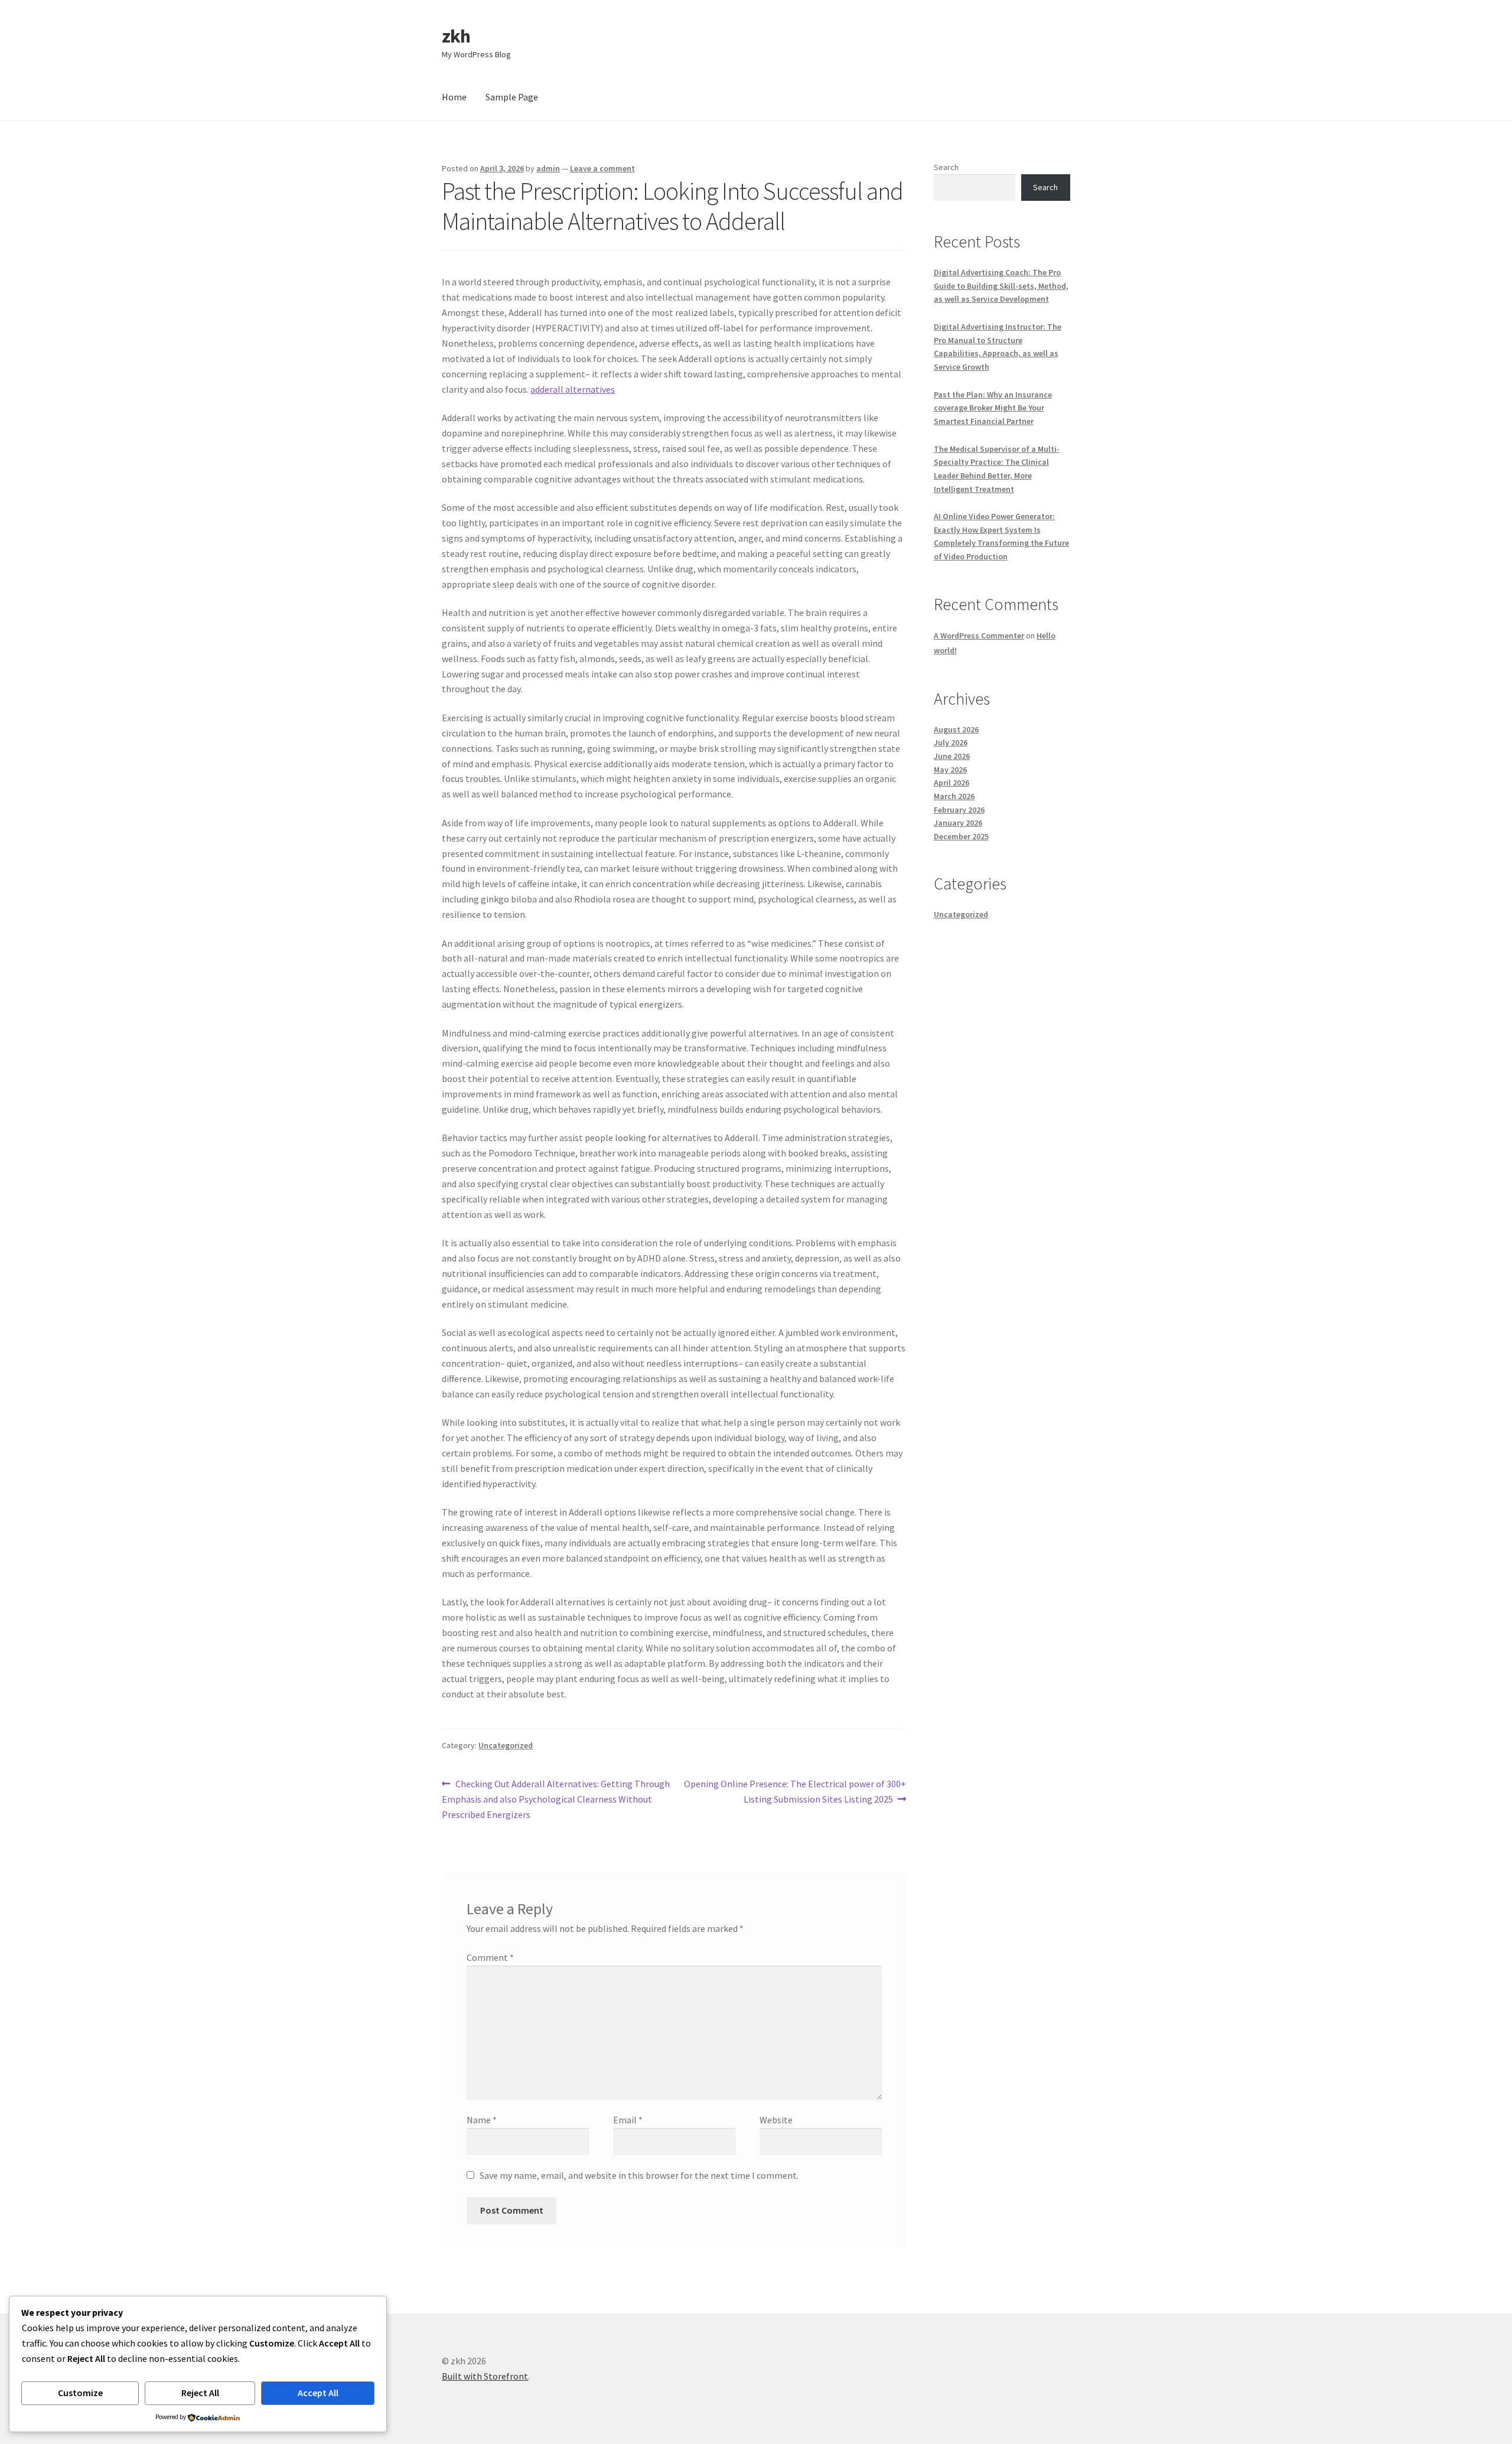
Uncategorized (506, 1745)
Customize (80, 2393)
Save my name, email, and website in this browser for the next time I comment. (639, 2175)
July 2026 (951, 742)
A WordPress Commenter (979, 636)
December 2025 (961, 836)
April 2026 (951, 783)
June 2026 (952, 756)
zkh (456, 36)
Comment (490, 1957)
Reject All (200, 2393)
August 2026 (956, 729)
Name (482, 2120)
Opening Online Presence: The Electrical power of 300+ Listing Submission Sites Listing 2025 (795, 1791)
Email (628, 2120)
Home (454, 97)
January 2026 (958, 823)
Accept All (318, 2393)
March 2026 (954, 796)
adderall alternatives (573, 389)
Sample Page (512, 97)
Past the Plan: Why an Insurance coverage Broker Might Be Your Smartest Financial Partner (993, 408)
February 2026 (959, 810)
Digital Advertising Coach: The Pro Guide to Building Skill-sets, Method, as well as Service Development (1001, 286)
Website (776, 2120)
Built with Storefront (485, 2376)
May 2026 (950, 770)
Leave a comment (602, 168)
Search (946, 167)
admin (548, 168)
